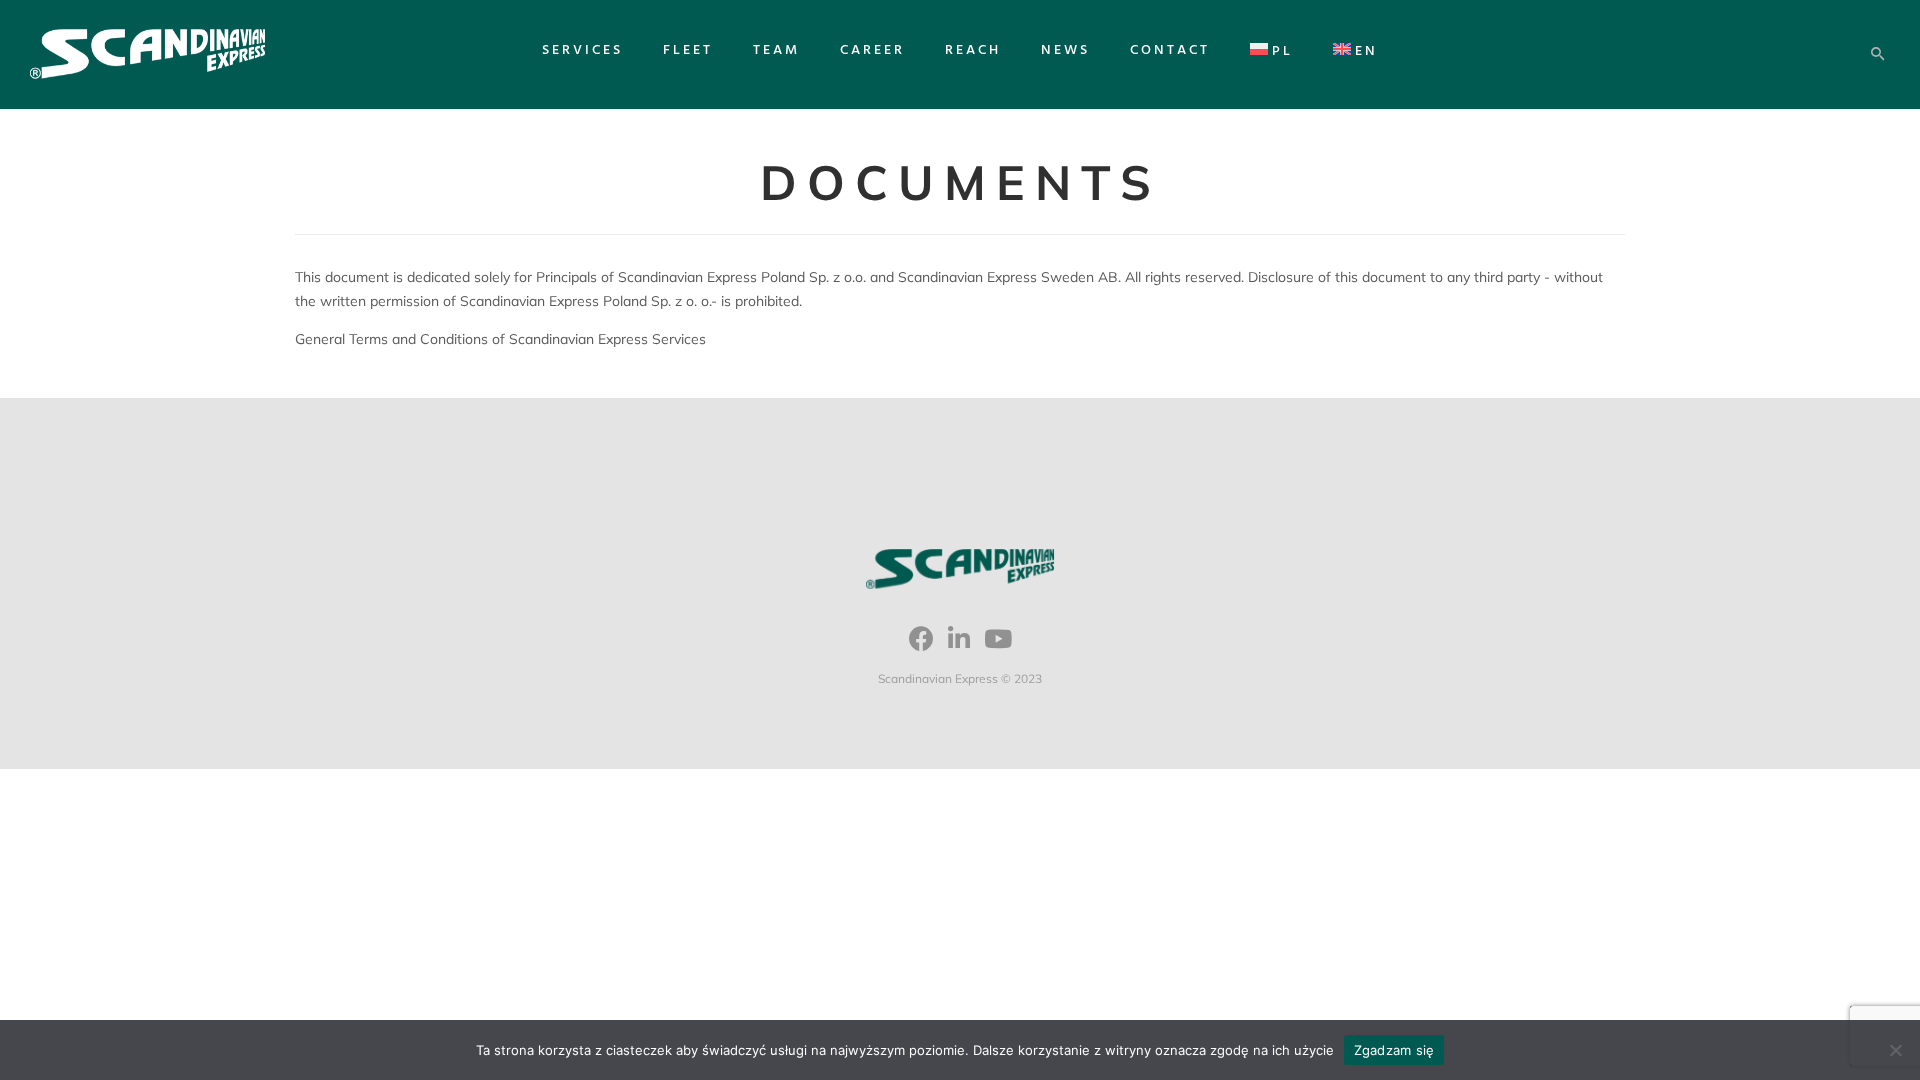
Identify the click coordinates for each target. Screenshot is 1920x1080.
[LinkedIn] (959, 646)
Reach (973, 50)
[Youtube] (998, 646)
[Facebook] (921, 646)
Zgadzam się (1394, 1050)
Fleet (688, 50)
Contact (1170, 50)
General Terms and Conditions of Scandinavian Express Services (500, 339)
